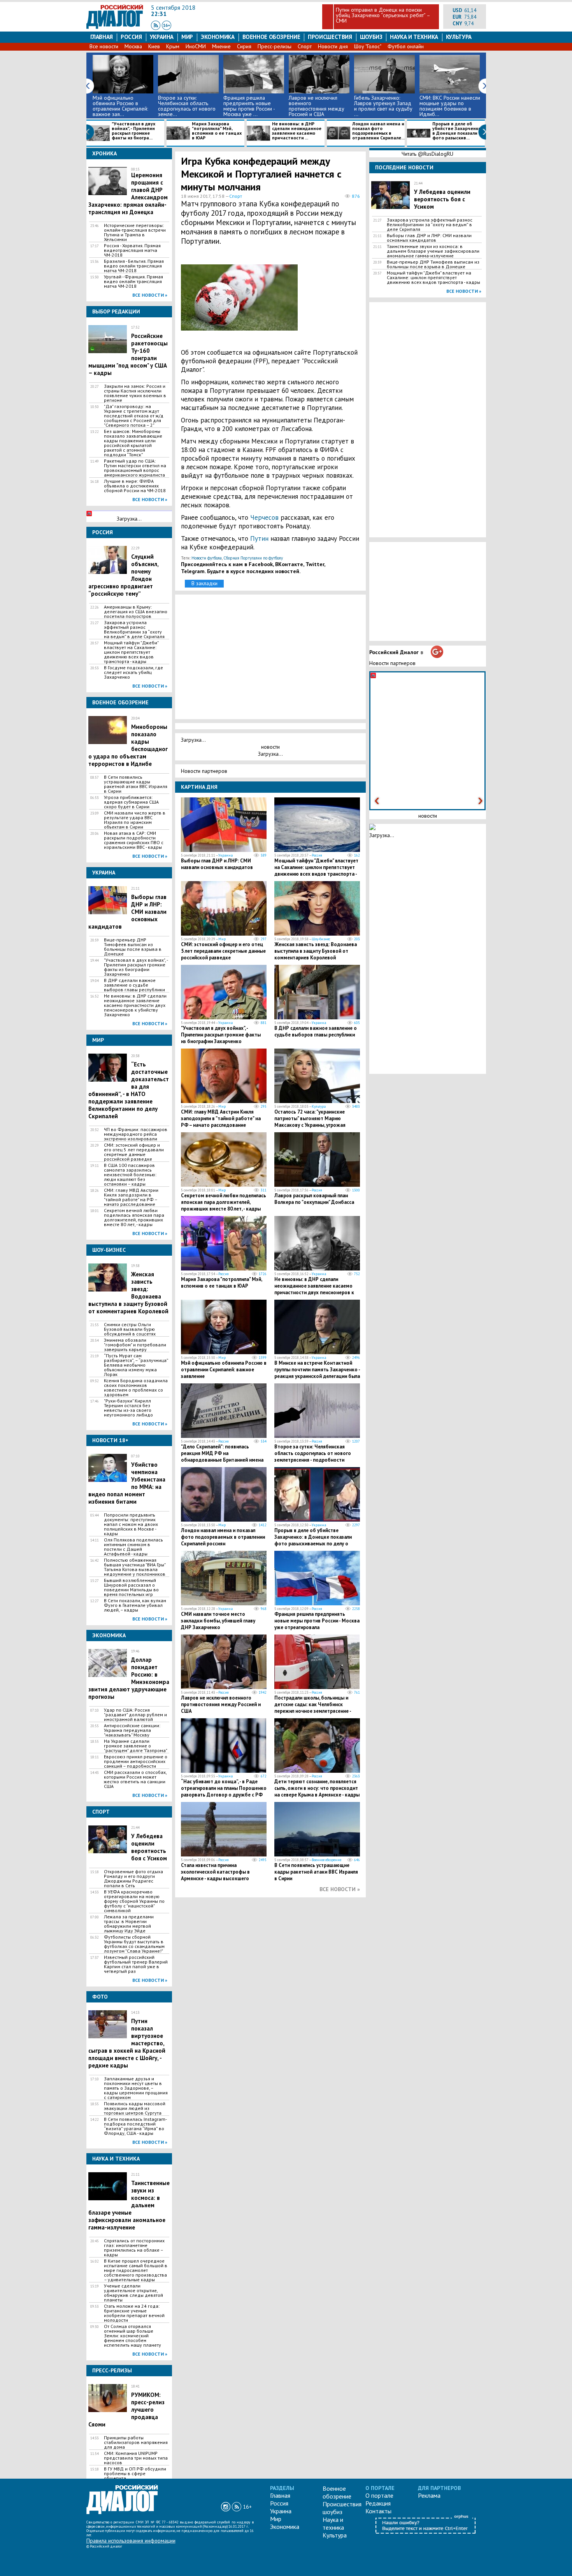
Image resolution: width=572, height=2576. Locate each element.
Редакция (378, 2503)
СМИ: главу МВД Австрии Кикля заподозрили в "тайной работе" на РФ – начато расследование (131, 1197)
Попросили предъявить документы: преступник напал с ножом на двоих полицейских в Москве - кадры (131, 1524)
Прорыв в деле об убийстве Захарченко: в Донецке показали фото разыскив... (457, 131)
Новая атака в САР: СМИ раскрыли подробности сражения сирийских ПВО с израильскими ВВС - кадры (134, 840)
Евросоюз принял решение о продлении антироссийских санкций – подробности (136, 1761)
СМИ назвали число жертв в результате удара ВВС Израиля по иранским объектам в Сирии (135, 820)
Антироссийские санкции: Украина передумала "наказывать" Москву (132, 1730)
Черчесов (265, 517)
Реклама (429, 2495)
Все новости (104, 46)
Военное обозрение (271, 37)
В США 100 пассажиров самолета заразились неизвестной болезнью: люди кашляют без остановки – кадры (130, 1175)
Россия (131, 37)
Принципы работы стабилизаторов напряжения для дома (136, 2442)
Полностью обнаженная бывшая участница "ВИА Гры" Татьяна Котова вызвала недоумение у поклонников (135, 1567)
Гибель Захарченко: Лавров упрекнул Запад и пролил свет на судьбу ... (383, 106)
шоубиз (371, 37)
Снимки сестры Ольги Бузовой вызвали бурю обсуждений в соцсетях (130, 1329)
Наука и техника (414, 37)
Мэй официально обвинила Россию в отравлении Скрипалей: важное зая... (120, 106)
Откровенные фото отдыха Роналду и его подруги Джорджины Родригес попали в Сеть (133, 1879)
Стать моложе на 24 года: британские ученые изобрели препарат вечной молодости (134, 2313)
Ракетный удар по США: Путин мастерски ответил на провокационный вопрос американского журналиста (135, 468)
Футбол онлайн (406, 46)
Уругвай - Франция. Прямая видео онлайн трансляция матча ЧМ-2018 (133, 282)
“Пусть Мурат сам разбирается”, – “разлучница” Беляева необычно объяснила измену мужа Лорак (136, 1365)
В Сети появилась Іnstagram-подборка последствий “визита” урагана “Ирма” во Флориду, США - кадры (135, 2126)
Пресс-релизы (275, 46)
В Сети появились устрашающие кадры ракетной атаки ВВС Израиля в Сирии (136, 784)
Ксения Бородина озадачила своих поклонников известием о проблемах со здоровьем (136, 1388)
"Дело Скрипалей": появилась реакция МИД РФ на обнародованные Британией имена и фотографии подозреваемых (222, 1457)
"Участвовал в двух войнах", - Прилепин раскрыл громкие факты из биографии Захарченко (136, 967)
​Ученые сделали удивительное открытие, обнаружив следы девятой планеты (133, 2293)
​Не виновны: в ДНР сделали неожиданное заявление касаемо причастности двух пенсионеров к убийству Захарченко (135, 1005)
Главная (102, 37)
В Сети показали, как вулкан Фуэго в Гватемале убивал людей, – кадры (135, 1605)
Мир (187, 37)
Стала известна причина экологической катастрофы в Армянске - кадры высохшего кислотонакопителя (215, 1875)
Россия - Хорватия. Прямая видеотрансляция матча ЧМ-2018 (132, 250)
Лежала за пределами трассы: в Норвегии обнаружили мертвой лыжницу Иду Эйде (129, 1924)
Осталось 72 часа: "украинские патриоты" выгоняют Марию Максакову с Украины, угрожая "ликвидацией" (310, 1122)
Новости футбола (207, 558)
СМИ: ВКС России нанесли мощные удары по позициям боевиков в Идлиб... (450, 106)
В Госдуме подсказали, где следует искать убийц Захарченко (133, 672)
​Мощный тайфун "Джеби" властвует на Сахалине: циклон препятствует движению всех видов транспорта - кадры (131, 652)
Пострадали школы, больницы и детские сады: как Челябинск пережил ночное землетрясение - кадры (313, 1708)
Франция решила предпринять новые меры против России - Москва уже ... (249, 106)
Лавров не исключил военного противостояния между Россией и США (317, 106)
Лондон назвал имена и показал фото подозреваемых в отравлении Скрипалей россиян (223, 1537)
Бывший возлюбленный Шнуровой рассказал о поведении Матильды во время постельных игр (131, 1587)
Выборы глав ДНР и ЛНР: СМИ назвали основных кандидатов (217, 864)
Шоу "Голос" (368, 46)
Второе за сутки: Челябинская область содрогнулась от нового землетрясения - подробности (313, 1453)
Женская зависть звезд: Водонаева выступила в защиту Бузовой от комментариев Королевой (316, 951)
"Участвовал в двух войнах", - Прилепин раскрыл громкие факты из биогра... (133, 131)
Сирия (244, 46)
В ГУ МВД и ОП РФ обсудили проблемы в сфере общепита (135, 2474)
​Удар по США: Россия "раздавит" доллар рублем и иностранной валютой (135, 1715)
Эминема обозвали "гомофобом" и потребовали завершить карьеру (135, 1345)
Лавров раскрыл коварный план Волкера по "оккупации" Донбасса (314, 1199)
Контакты (378, 2511)
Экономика (218, 37)
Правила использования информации (131, 2541)
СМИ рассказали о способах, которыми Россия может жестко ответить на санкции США (135, 1779)
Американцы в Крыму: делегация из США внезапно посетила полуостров (136, 612)
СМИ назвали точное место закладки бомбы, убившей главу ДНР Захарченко (218, 1621)
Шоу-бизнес (321, 939)
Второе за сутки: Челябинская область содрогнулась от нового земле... (187, 106)
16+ (247, 2507)
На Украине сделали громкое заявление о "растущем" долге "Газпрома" (136, 1746)
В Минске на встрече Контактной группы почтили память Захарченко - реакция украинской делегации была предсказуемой (317, 1373)
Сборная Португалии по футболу (253, 558)
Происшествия (330, 37)
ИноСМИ (196, 46)
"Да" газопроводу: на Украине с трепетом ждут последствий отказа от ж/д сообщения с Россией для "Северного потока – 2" (134, 416)
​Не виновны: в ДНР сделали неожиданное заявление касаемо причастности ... (297, 131)
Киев (154, 46)
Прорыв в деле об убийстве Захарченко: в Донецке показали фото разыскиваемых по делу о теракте (313, 1540)
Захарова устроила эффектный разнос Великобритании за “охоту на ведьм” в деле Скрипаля (134, 630)
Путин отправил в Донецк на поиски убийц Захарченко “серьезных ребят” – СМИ (383, 15)
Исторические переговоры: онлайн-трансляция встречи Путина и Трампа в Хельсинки (135, 232)
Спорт (305, 46)
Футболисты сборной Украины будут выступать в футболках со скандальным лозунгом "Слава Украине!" (134, 1944)
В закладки (204, 583)
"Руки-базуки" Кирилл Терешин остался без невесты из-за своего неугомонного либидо (128, 1408)
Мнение (221, 46)
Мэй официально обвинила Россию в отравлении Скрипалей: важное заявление (224, 1370)
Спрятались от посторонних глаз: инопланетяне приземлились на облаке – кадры (134, 2248)
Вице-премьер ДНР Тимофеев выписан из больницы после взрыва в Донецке (133, 947)
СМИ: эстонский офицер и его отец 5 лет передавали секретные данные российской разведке (134, 1152)
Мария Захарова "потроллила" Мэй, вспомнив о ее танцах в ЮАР (217, 131)
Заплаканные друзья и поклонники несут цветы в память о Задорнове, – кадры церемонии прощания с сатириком (136, 2088)
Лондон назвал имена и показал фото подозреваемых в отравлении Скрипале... (378, 131)
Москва (133, 46)
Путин (260, 538)
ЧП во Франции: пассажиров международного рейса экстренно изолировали (136, 1134)
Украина (162, 37)
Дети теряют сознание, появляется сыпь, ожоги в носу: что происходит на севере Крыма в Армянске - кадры (317, 1788)
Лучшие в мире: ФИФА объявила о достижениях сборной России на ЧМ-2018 (135, 486)
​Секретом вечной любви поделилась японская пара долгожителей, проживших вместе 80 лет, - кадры (134, 1218)
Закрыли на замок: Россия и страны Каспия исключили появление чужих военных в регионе (135, 393)
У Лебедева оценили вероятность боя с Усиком (149, 1847)
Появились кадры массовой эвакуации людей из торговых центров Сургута (135, 2108)
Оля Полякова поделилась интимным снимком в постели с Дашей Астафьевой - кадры (133, 1547)
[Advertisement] (323, 301)
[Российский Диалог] (115, 27)
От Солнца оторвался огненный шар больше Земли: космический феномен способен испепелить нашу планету (132, 2336)
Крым (173, 46)
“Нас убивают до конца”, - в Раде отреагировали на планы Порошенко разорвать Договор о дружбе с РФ (224, 1788)
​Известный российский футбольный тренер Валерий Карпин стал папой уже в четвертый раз (136, 1964)
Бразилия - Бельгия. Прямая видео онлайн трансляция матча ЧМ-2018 (134, 266)
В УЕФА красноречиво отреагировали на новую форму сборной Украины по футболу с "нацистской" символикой (134, 1901)
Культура (459, 37)
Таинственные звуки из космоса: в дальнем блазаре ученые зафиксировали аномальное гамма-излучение (433, 251)
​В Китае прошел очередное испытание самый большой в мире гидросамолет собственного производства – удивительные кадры (136, 2270)
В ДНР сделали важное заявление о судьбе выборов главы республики (134, 985)
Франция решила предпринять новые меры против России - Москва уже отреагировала (317, 1621)
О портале (379, 2495)
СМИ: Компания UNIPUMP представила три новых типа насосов (136, 2458)
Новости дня (333, 46)
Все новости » (150, 295)
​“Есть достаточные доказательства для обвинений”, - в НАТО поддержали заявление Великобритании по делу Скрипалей (129, 1090)
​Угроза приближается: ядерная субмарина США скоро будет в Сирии (131, 802)
